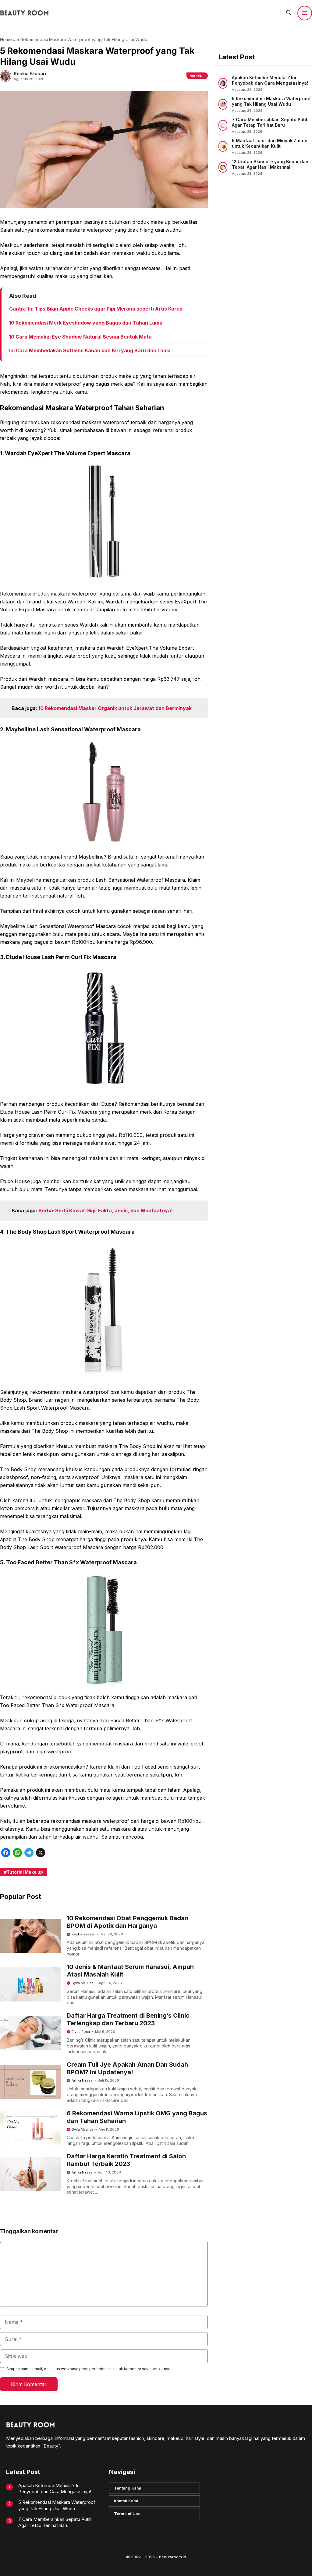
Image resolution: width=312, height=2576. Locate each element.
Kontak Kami (126, 2501)
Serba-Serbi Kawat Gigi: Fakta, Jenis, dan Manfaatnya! (106, 1211)
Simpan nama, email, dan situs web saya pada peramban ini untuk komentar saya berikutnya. (89, 2369)
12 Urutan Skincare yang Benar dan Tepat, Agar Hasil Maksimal (270, 164)
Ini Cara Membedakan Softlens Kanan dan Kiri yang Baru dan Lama (90, 350)
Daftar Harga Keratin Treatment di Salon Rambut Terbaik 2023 (126, 2160)
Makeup (197, 76)
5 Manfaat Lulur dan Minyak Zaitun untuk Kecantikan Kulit (270, 143)
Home (6, 39)
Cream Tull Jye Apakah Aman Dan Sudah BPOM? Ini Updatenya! (127, 2068)
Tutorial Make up (25, 1872)
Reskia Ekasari (83, 1934)
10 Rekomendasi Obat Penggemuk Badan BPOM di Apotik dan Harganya (128, 1922)
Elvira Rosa (81, 2032)
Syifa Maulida (83, 1983)
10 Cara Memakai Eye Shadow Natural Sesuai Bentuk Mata (80, 337)
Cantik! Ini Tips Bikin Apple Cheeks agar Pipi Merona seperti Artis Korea (96, 309)
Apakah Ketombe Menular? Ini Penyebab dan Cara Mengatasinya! (270, 80)
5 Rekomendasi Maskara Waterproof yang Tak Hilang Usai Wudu (271, 101)
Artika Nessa (82, 2080)
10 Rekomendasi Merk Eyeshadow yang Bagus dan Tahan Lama (86, 323)
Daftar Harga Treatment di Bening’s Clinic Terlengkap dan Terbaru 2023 (128, 2019)
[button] (289, 13)
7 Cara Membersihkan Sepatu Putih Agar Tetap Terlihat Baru (270, 122)
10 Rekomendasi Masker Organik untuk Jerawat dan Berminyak (115, 708)
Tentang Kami (128, 2488)
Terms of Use (127, 2514)
